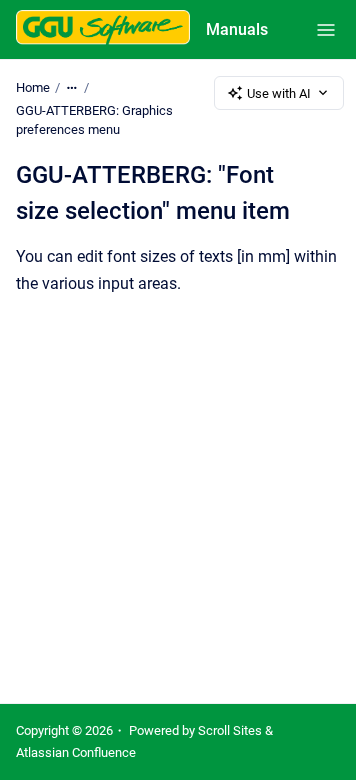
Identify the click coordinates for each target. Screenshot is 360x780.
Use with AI (279, 93)
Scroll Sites (230, 730)
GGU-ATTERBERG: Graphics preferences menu (94, 120)
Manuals (237, 29)
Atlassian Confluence (76, 752)
